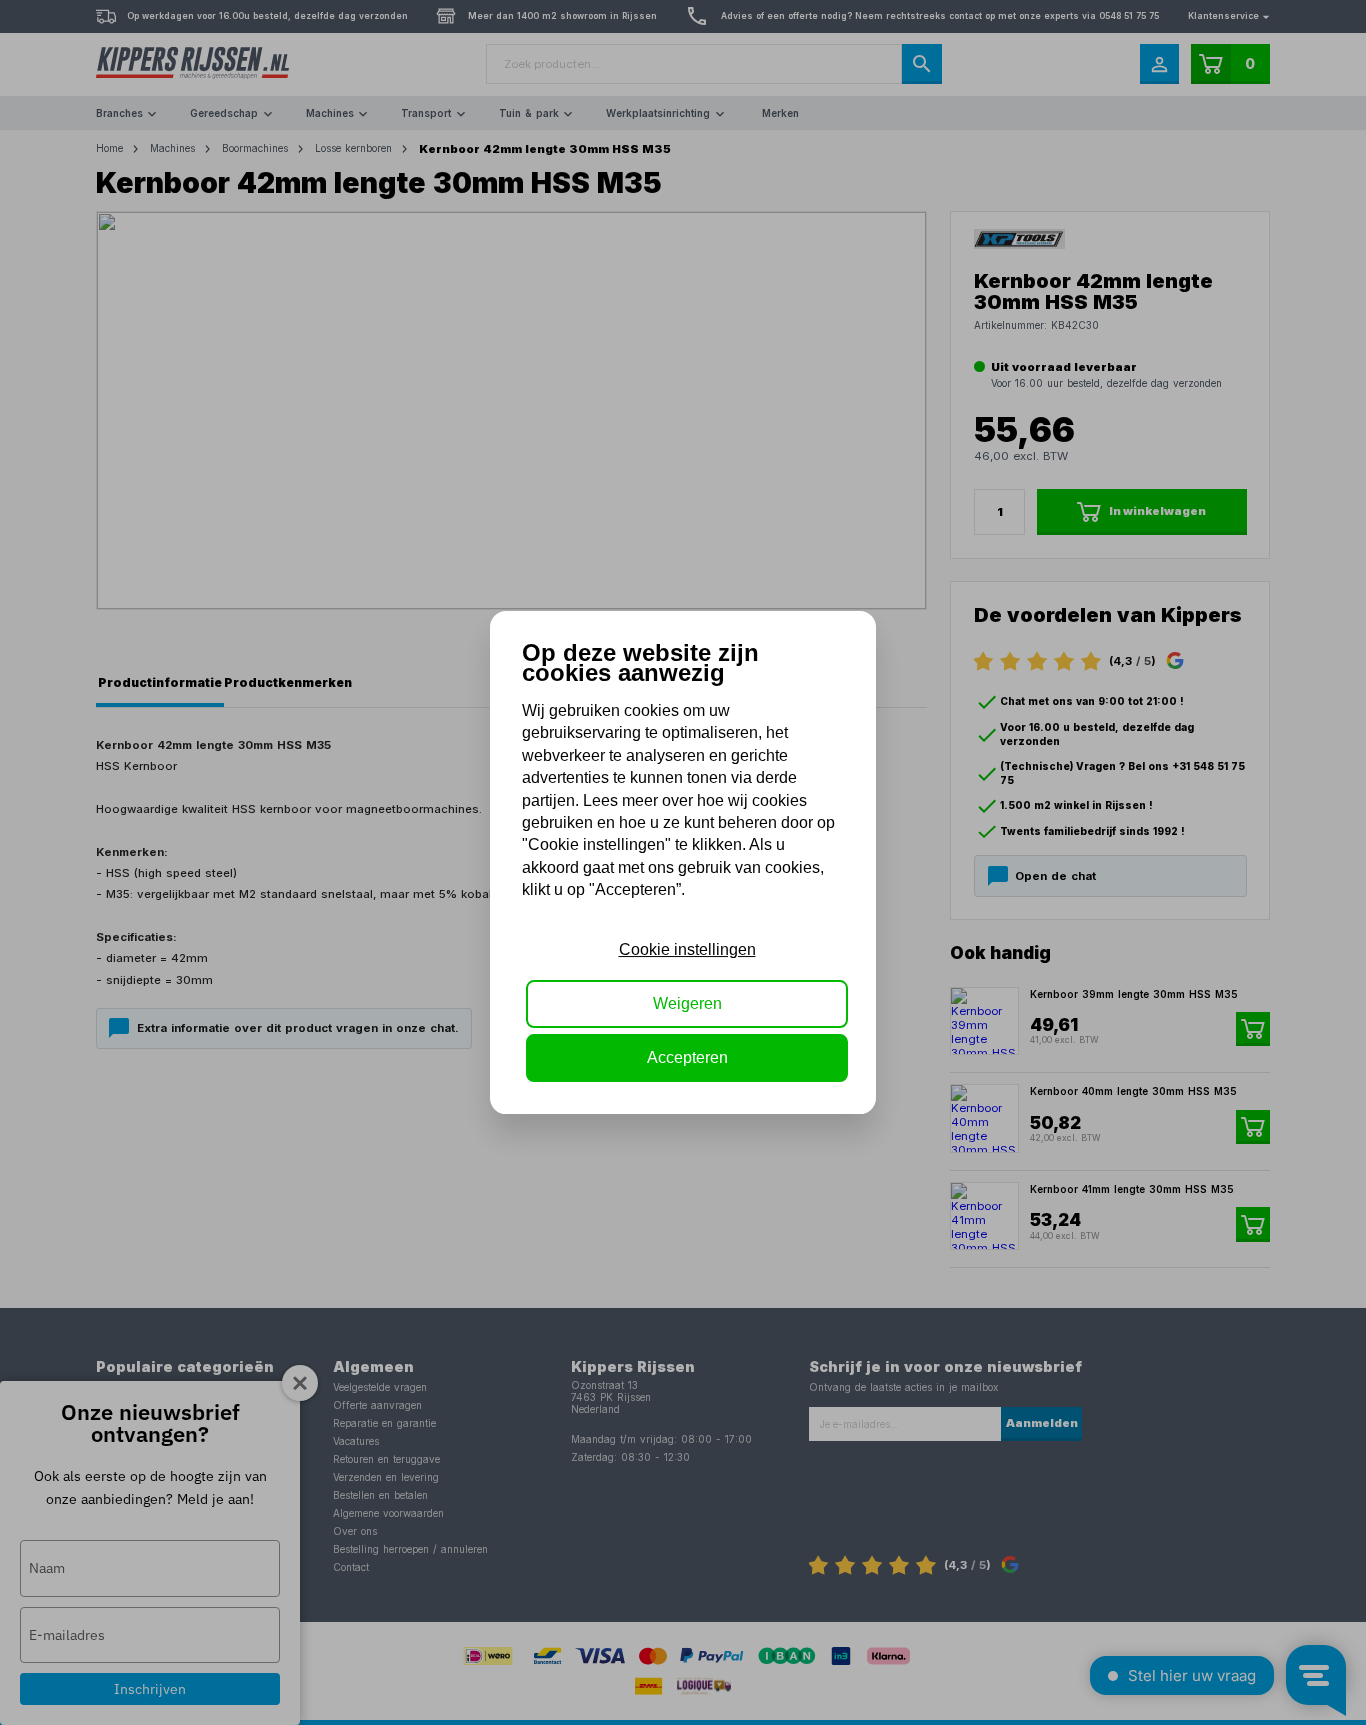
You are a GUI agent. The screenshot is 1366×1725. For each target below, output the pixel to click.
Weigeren (687, 1003)
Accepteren (687, 1057)
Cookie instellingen (687, 949)
